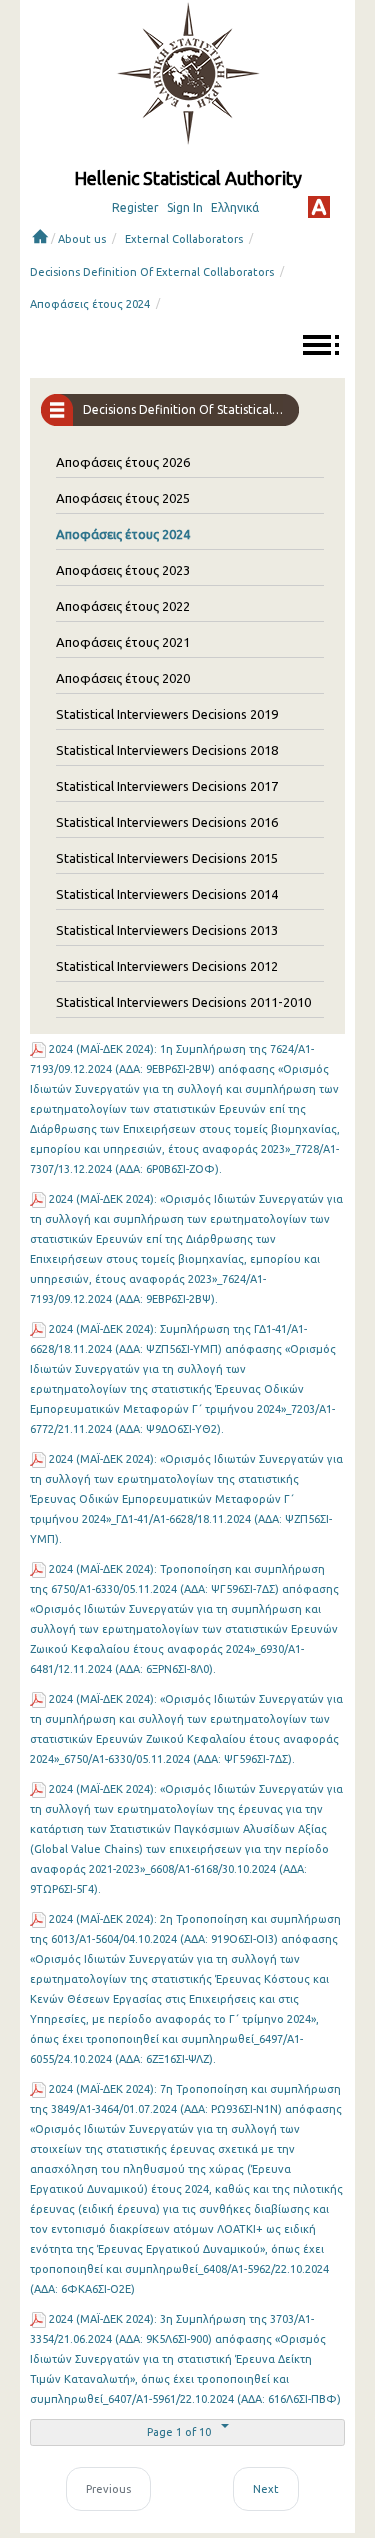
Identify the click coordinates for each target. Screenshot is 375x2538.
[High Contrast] (319, 207)
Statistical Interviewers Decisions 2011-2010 (183, 1002)
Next (266, 2489)
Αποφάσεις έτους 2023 (123, 570)
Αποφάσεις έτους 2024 (90, 304)
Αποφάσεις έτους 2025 (123, 498)
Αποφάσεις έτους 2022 (123, 606)
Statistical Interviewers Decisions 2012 (167, 966)
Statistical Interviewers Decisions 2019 (167, 714)
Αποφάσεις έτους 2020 (123, 678)
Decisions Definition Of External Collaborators (152, 272)
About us (82, 239)
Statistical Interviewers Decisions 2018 (167, 750)
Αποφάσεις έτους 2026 (123, 462)
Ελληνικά (235, 207)
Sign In (185, 207)
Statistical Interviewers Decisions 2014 (167, 894)
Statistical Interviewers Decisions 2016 (167, 822)
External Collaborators (184, 239)
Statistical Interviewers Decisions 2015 (167, 858)
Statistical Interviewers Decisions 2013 (167, 930)
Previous (108, 2489)
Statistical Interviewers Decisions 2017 (167, 786)
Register (135, 207)
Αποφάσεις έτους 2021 (123, 642)
